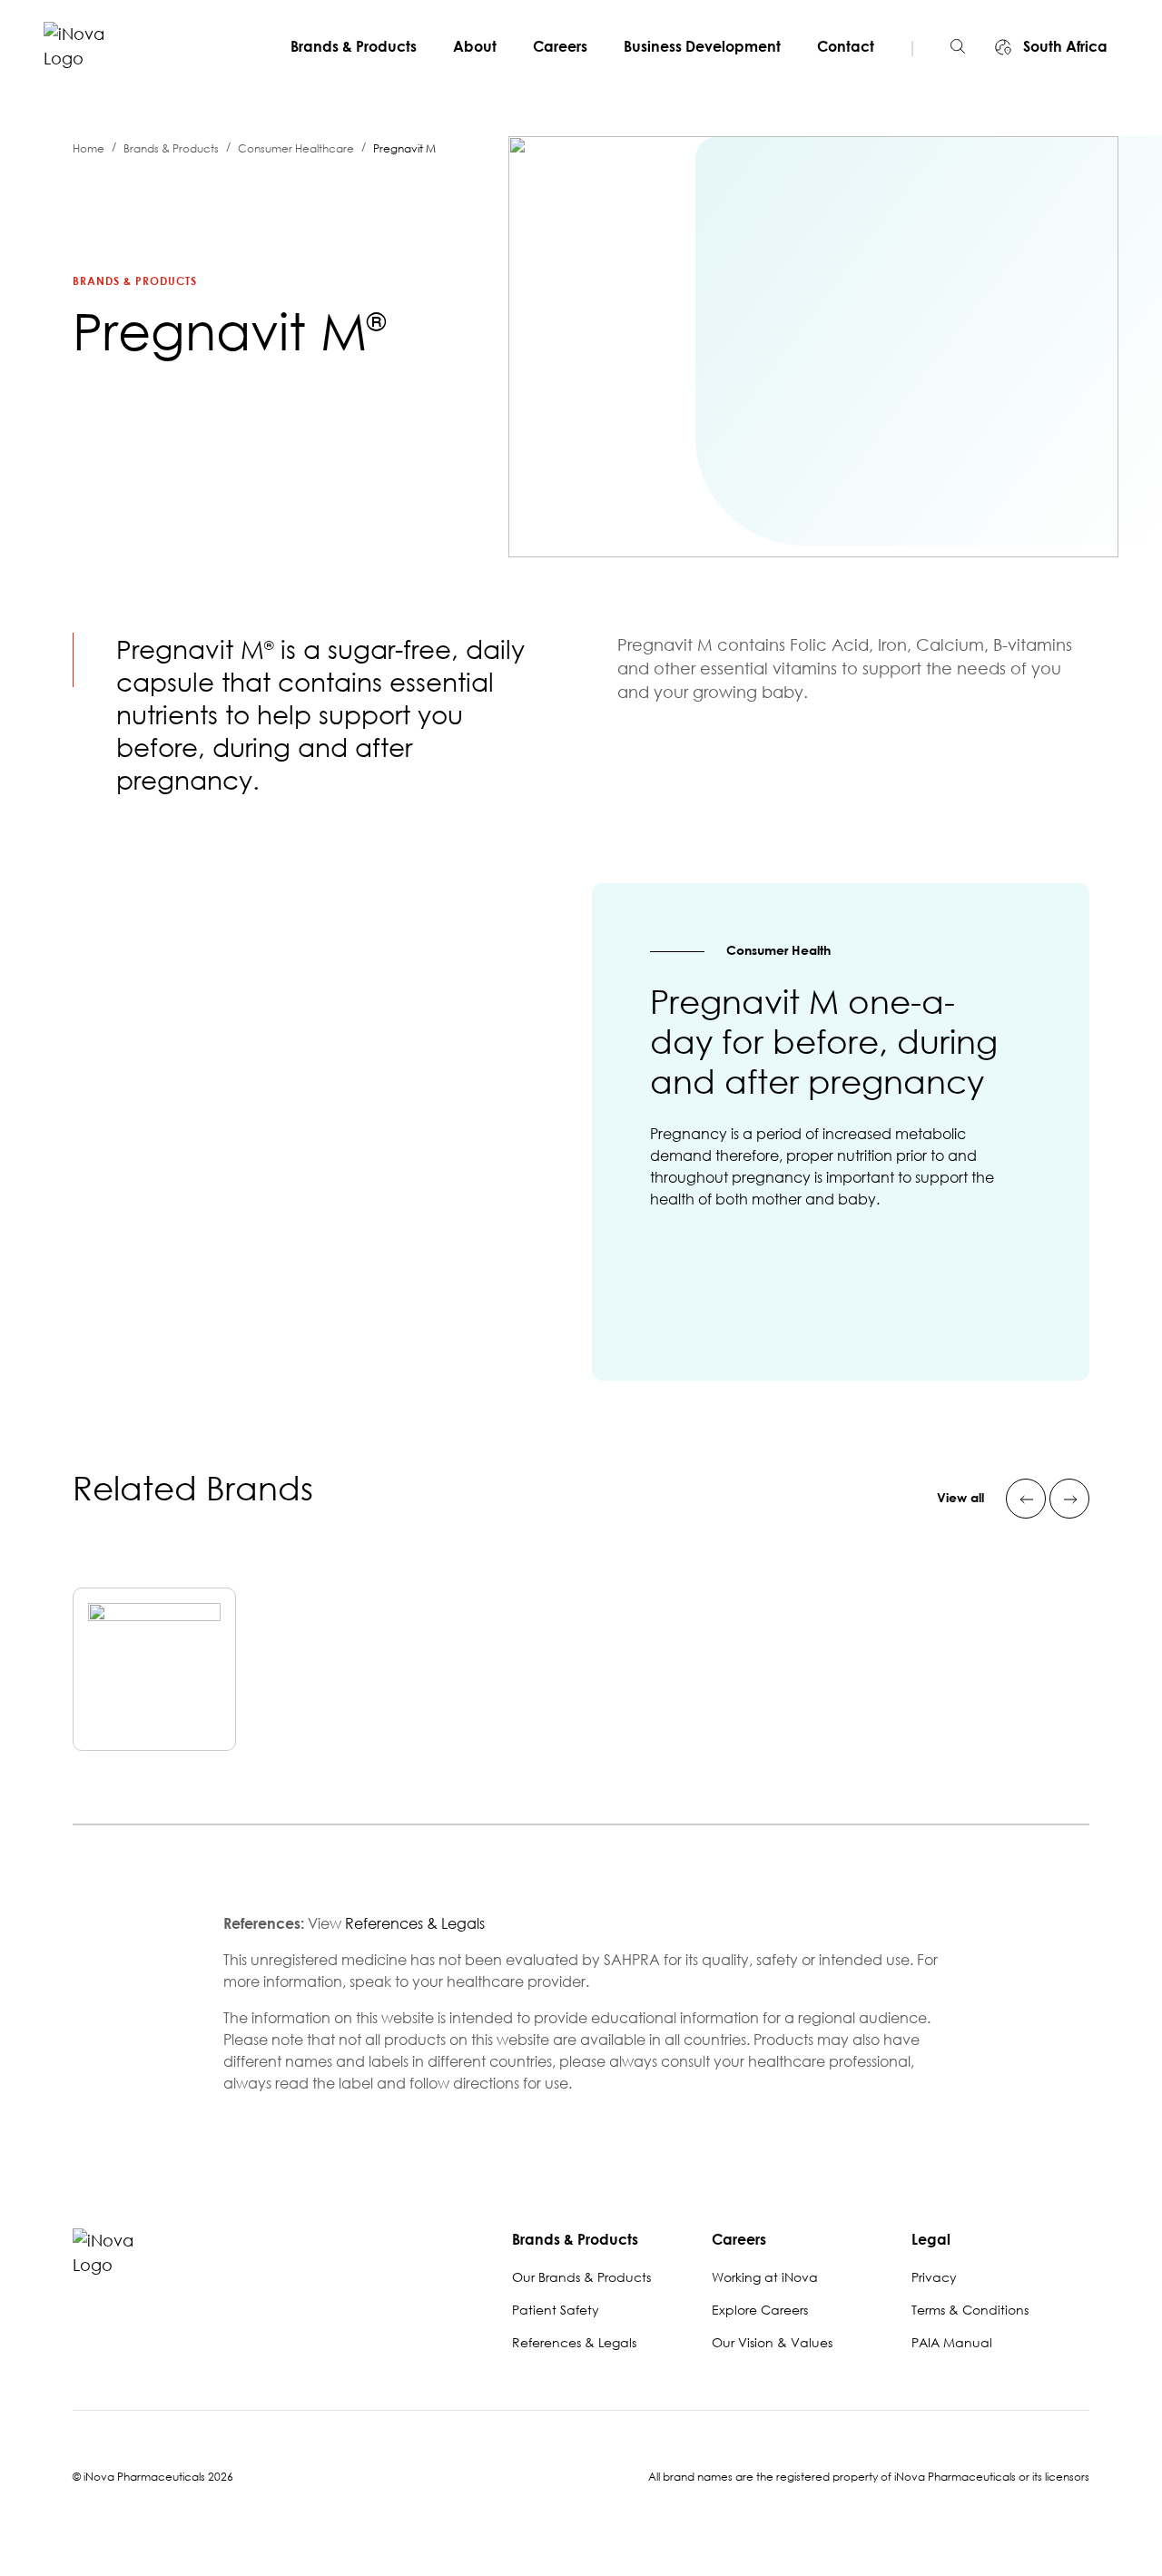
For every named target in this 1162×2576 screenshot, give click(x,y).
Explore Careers (760, 2310)
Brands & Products (354, 46)
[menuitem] (361, 46)
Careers (560, 46)
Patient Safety (556, 2310)
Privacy (934, 2277)
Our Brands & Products (581, 2277)
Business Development (702, 46)
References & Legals (415, 1923)
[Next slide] (1069, 1499)
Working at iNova (765, 2277)
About (475, 46)
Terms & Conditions (970, 2310)
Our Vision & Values (772, 2342)
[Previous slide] (1026, 1499)
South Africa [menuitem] (1064, 46)
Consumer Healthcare (296, 148)
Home (89, 148)
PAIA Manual (952, 2342)
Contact (846, 46)
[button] (958, 46)
